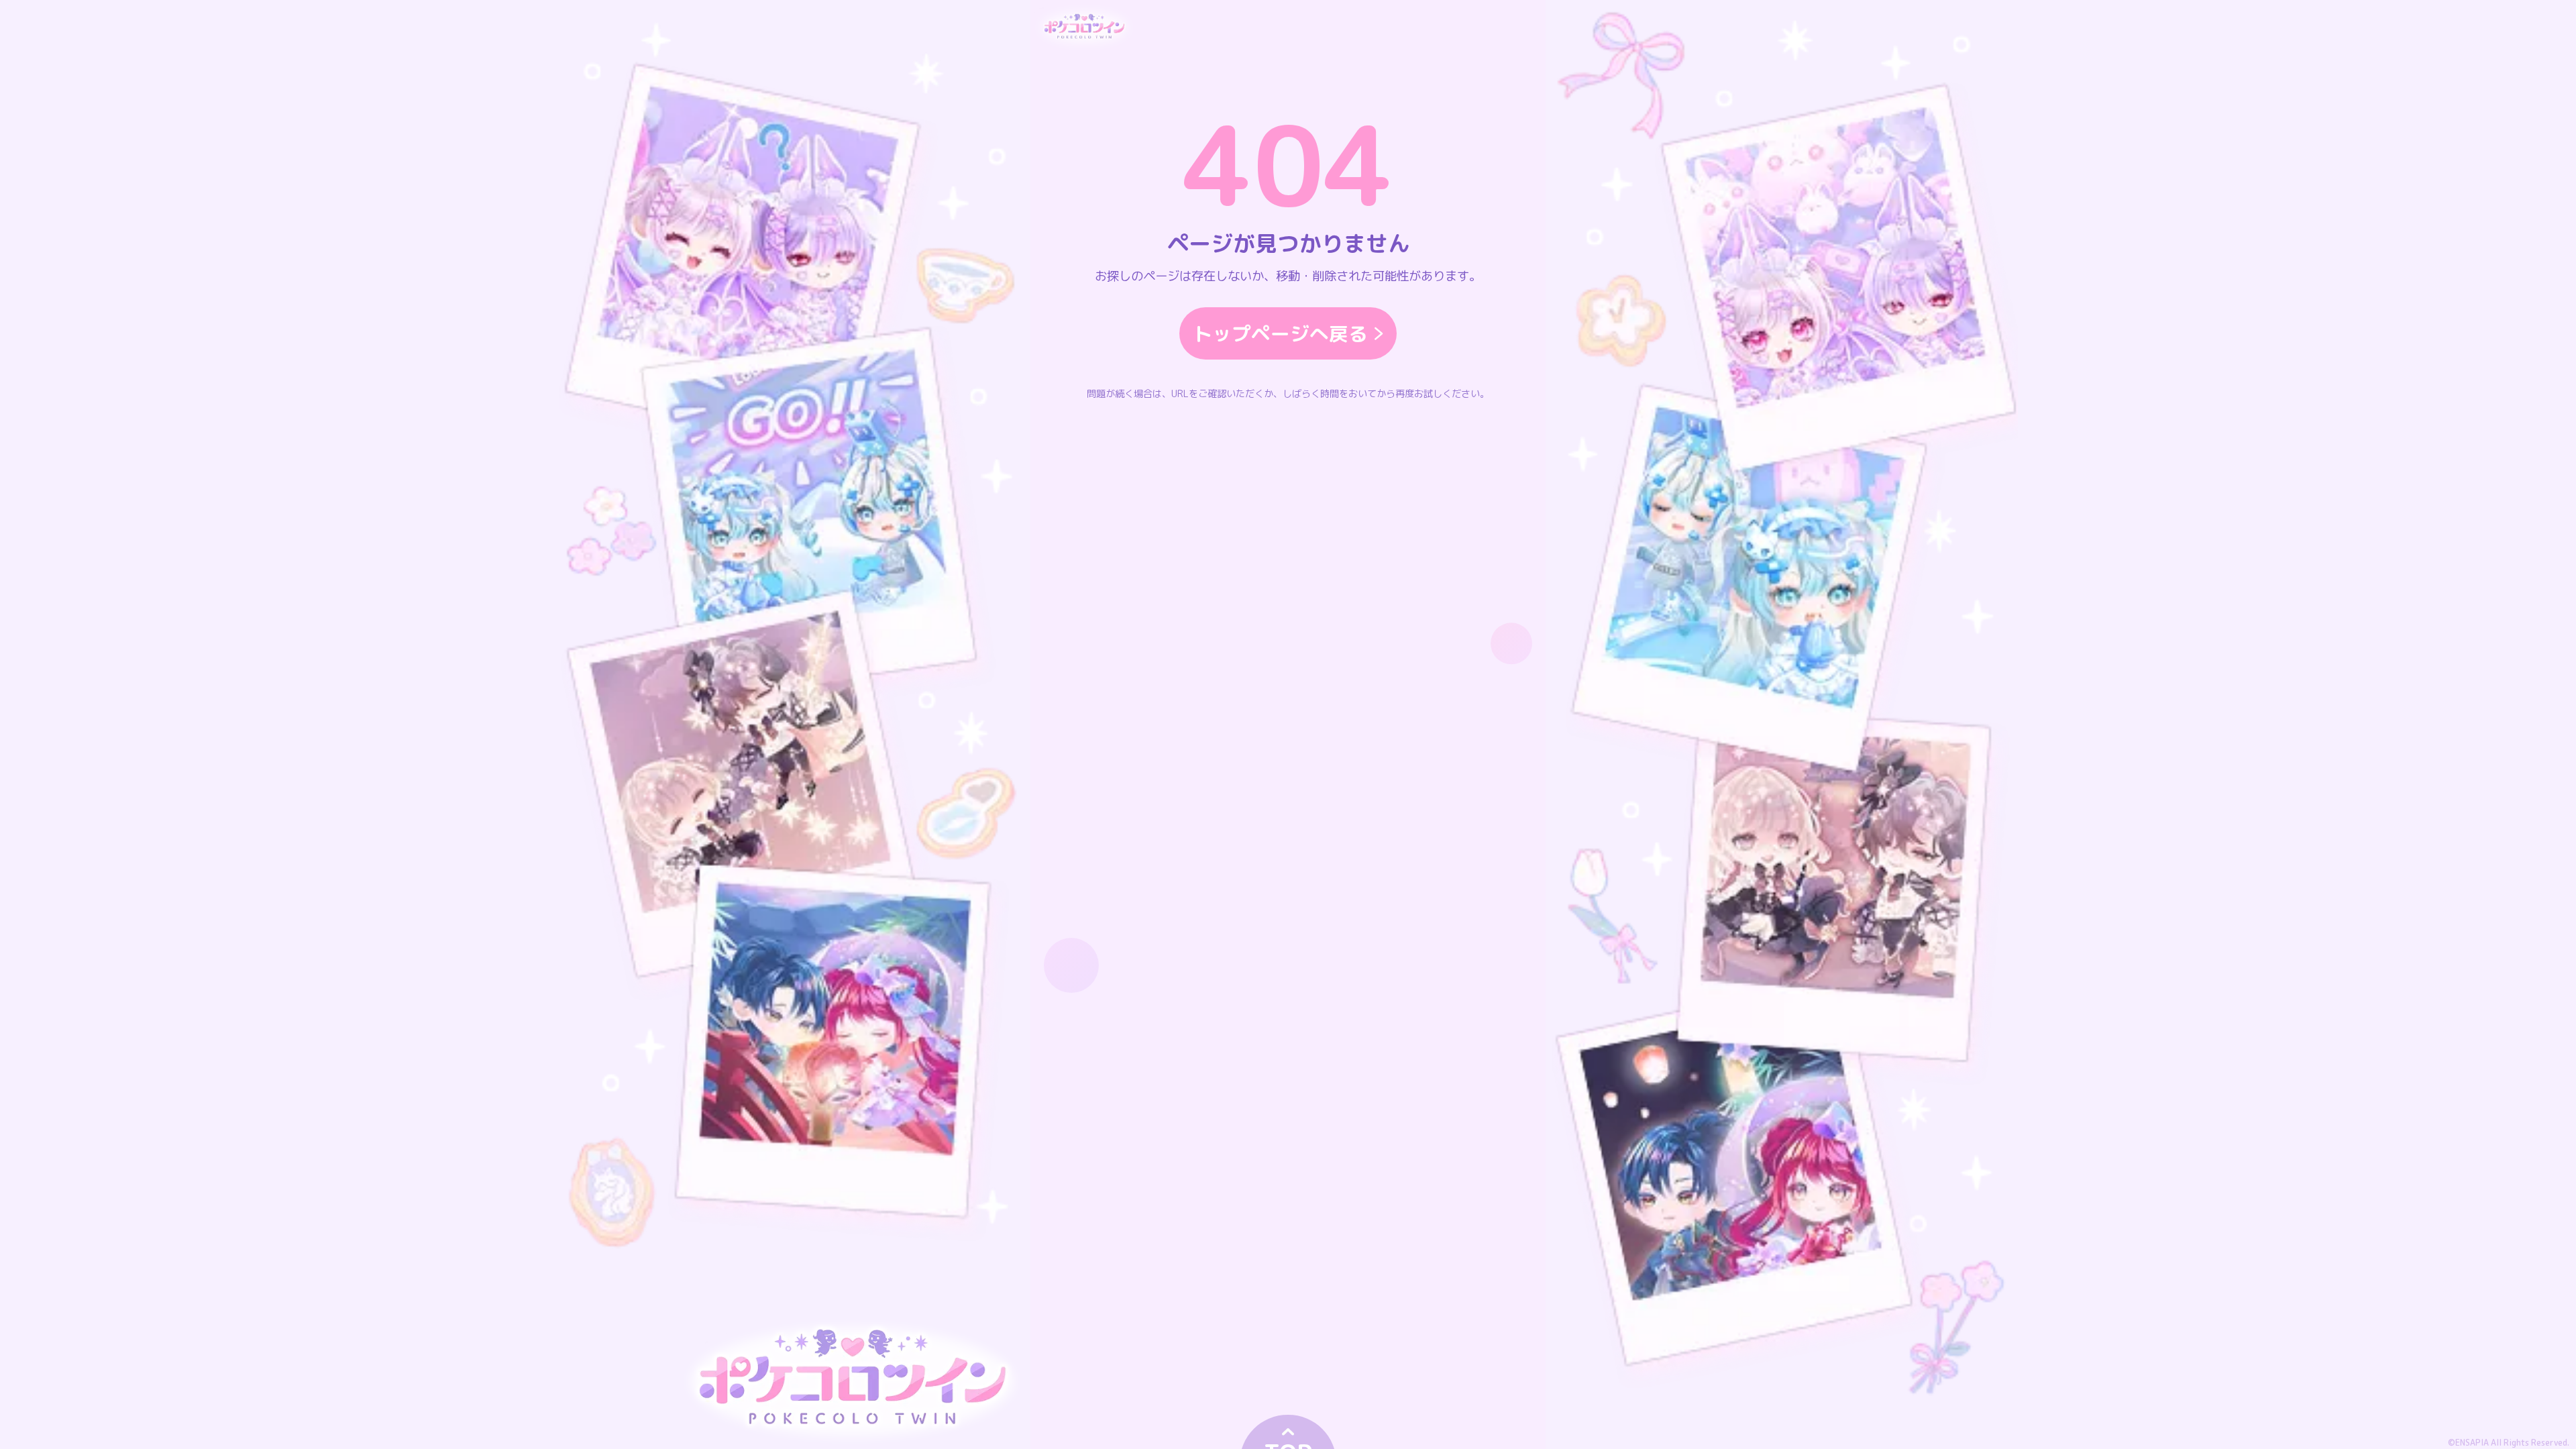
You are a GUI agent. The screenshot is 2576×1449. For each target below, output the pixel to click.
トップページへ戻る (1280, 333)
